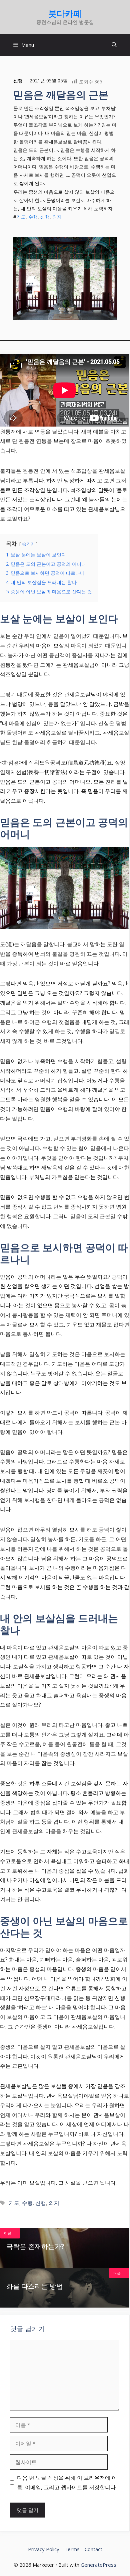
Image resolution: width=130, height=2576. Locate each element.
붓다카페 (65, 13)
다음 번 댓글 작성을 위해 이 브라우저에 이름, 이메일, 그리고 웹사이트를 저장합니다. (67, 2482)
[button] (114, 45)
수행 (33, 217)
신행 (18, 81)
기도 (21, 217)
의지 (57, 217)
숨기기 (28, 544)
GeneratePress (98, 2565)
